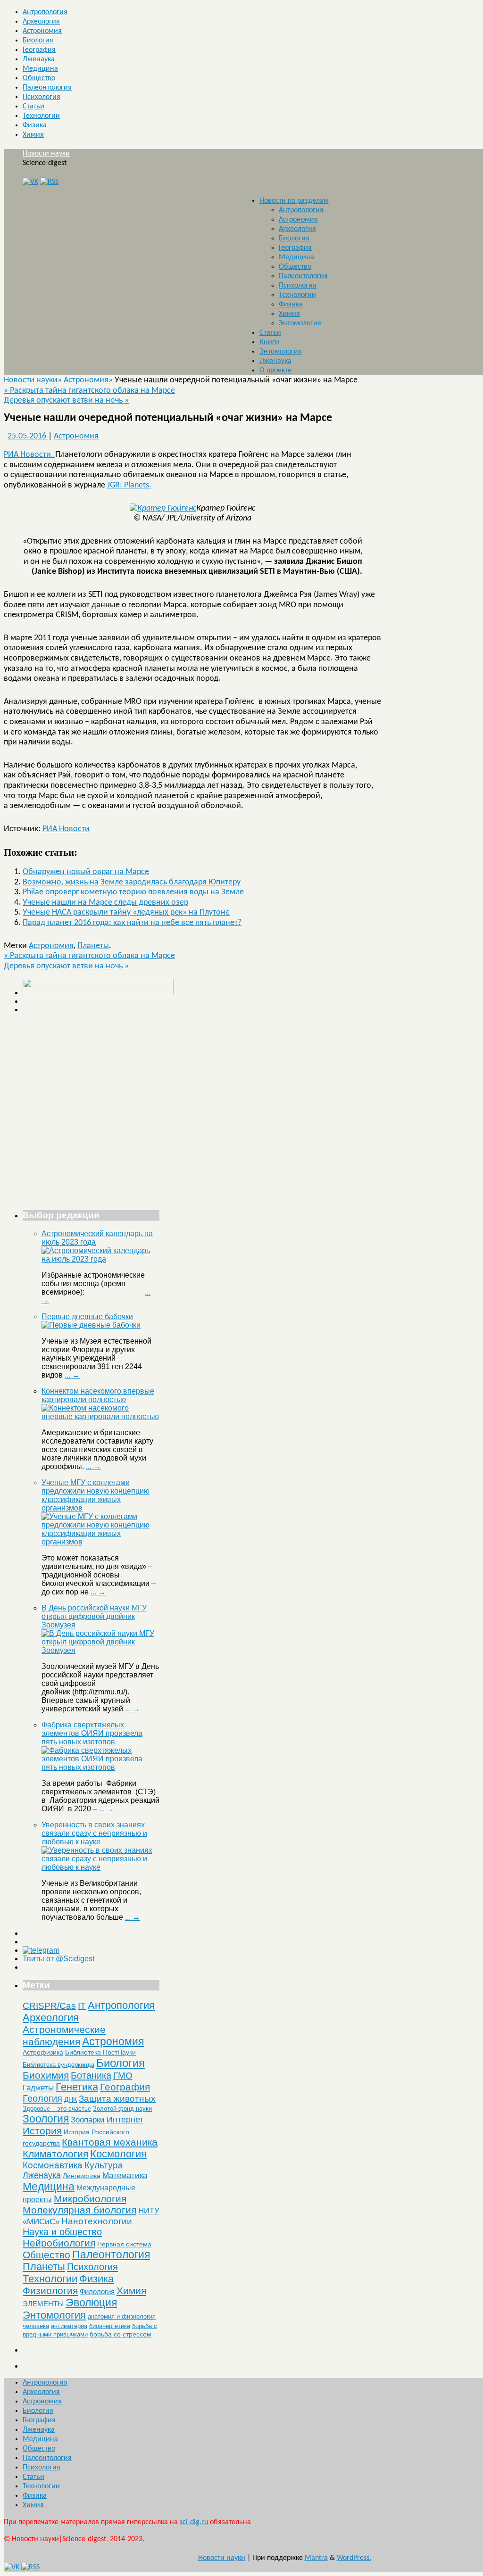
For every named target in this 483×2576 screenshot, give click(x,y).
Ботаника (91, 2075)
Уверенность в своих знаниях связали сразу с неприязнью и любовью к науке (94, 1833)
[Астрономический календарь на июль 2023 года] (100, 1259)
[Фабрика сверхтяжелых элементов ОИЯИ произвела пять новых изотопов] (100, 1767)
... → (72, 1375)
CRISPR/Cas (49, 2006)
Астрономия (42, 31)
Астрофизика (43, 2052)
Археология (41, 22)
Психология (42, 97)
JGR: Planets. (129, 485)
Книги (269, 342)
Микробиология (90, 2199)
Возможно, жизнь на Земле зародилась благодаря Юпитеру (132, 882)
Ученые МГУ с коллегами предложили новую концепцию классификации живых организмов (96, 1495)
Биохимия (46, 2075)
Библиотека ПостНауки (100, 2052)
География (39, 50)
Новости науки (46, 154)
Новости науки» (34, 380)
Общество (39, 78)
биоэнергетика (110, 2326)
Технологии (41, 116)
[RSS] (49, 182)
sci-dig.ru (194, 2522)
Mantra (316, 2558)
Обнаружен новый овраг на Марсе (86, 872)
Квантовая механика (110, 2142)
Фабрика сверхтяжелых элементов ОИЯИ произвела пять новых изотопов (92, 1733)
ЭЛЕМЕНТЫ (43, 2304)
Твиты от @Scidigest (58, 1959)
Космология (118, 2154)
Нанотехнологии (97, 2221)
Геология (42, 2098)
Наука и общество (62, 2232)
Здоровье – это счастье (57, 2109)
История (42, 2131)
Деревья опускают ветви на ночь (66, 400)
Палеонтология (47, 88)
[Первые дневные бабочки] (91, 1325)
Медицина (40, 69)
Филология (97, 2291)
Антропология (45, 12)
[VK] (30, 182)
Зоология (46, 2119)
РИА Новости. (29, 455)
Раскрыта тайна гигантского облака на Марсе (89, 391)
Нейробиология (59, 2243)
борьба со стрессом (121, 2334)
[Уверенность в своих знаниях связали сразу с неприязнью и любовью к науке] (100, 1867)
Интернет (125, 2120)
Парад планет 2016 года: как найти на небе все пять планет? (132, 923)
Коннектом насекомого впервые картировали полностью (98, 1395)
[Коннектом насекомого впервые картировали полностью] (100, 1416)
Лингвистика (82, 2176)
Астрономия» (89, 380)
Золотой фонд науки (122, 2109)
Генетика (77, 2087)
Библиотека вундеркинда (58, 2065)
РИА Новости (66, 829)
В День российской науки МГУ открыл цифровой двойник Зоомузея (94, 1616)
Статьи (33, 107)
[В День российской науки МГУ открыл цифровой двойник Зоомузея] (100, 1650)
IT (82, 2006)
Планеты (93, 946)
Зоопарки (88, 2120)
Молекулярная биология (79, 2210)
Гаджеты (38, 2088)
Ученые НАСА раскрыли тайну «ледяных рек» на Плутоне (126, 912)
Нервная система (124, 2244)
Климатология (55, 2154)
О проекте (275, 371)
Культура (104, 2165)
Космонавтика (53, 2165)
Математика (125, 2176)
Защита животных (117, 2099)
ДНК (71, 2099)
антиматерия (69, 2326)
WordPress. (354, 2558)
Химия (33, 135)
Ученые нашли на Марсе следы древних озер (105, 903)
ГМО (123, 2076)
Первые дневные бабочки (87, 1317)
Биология (38, 41)
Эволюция (91, 2303)
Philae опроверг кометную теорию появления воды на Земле (133, 892)
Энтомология (300, 323)
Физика (35, 125)
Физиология (50, 2291)
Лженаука (39, 59)
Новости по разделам (294, 201)
